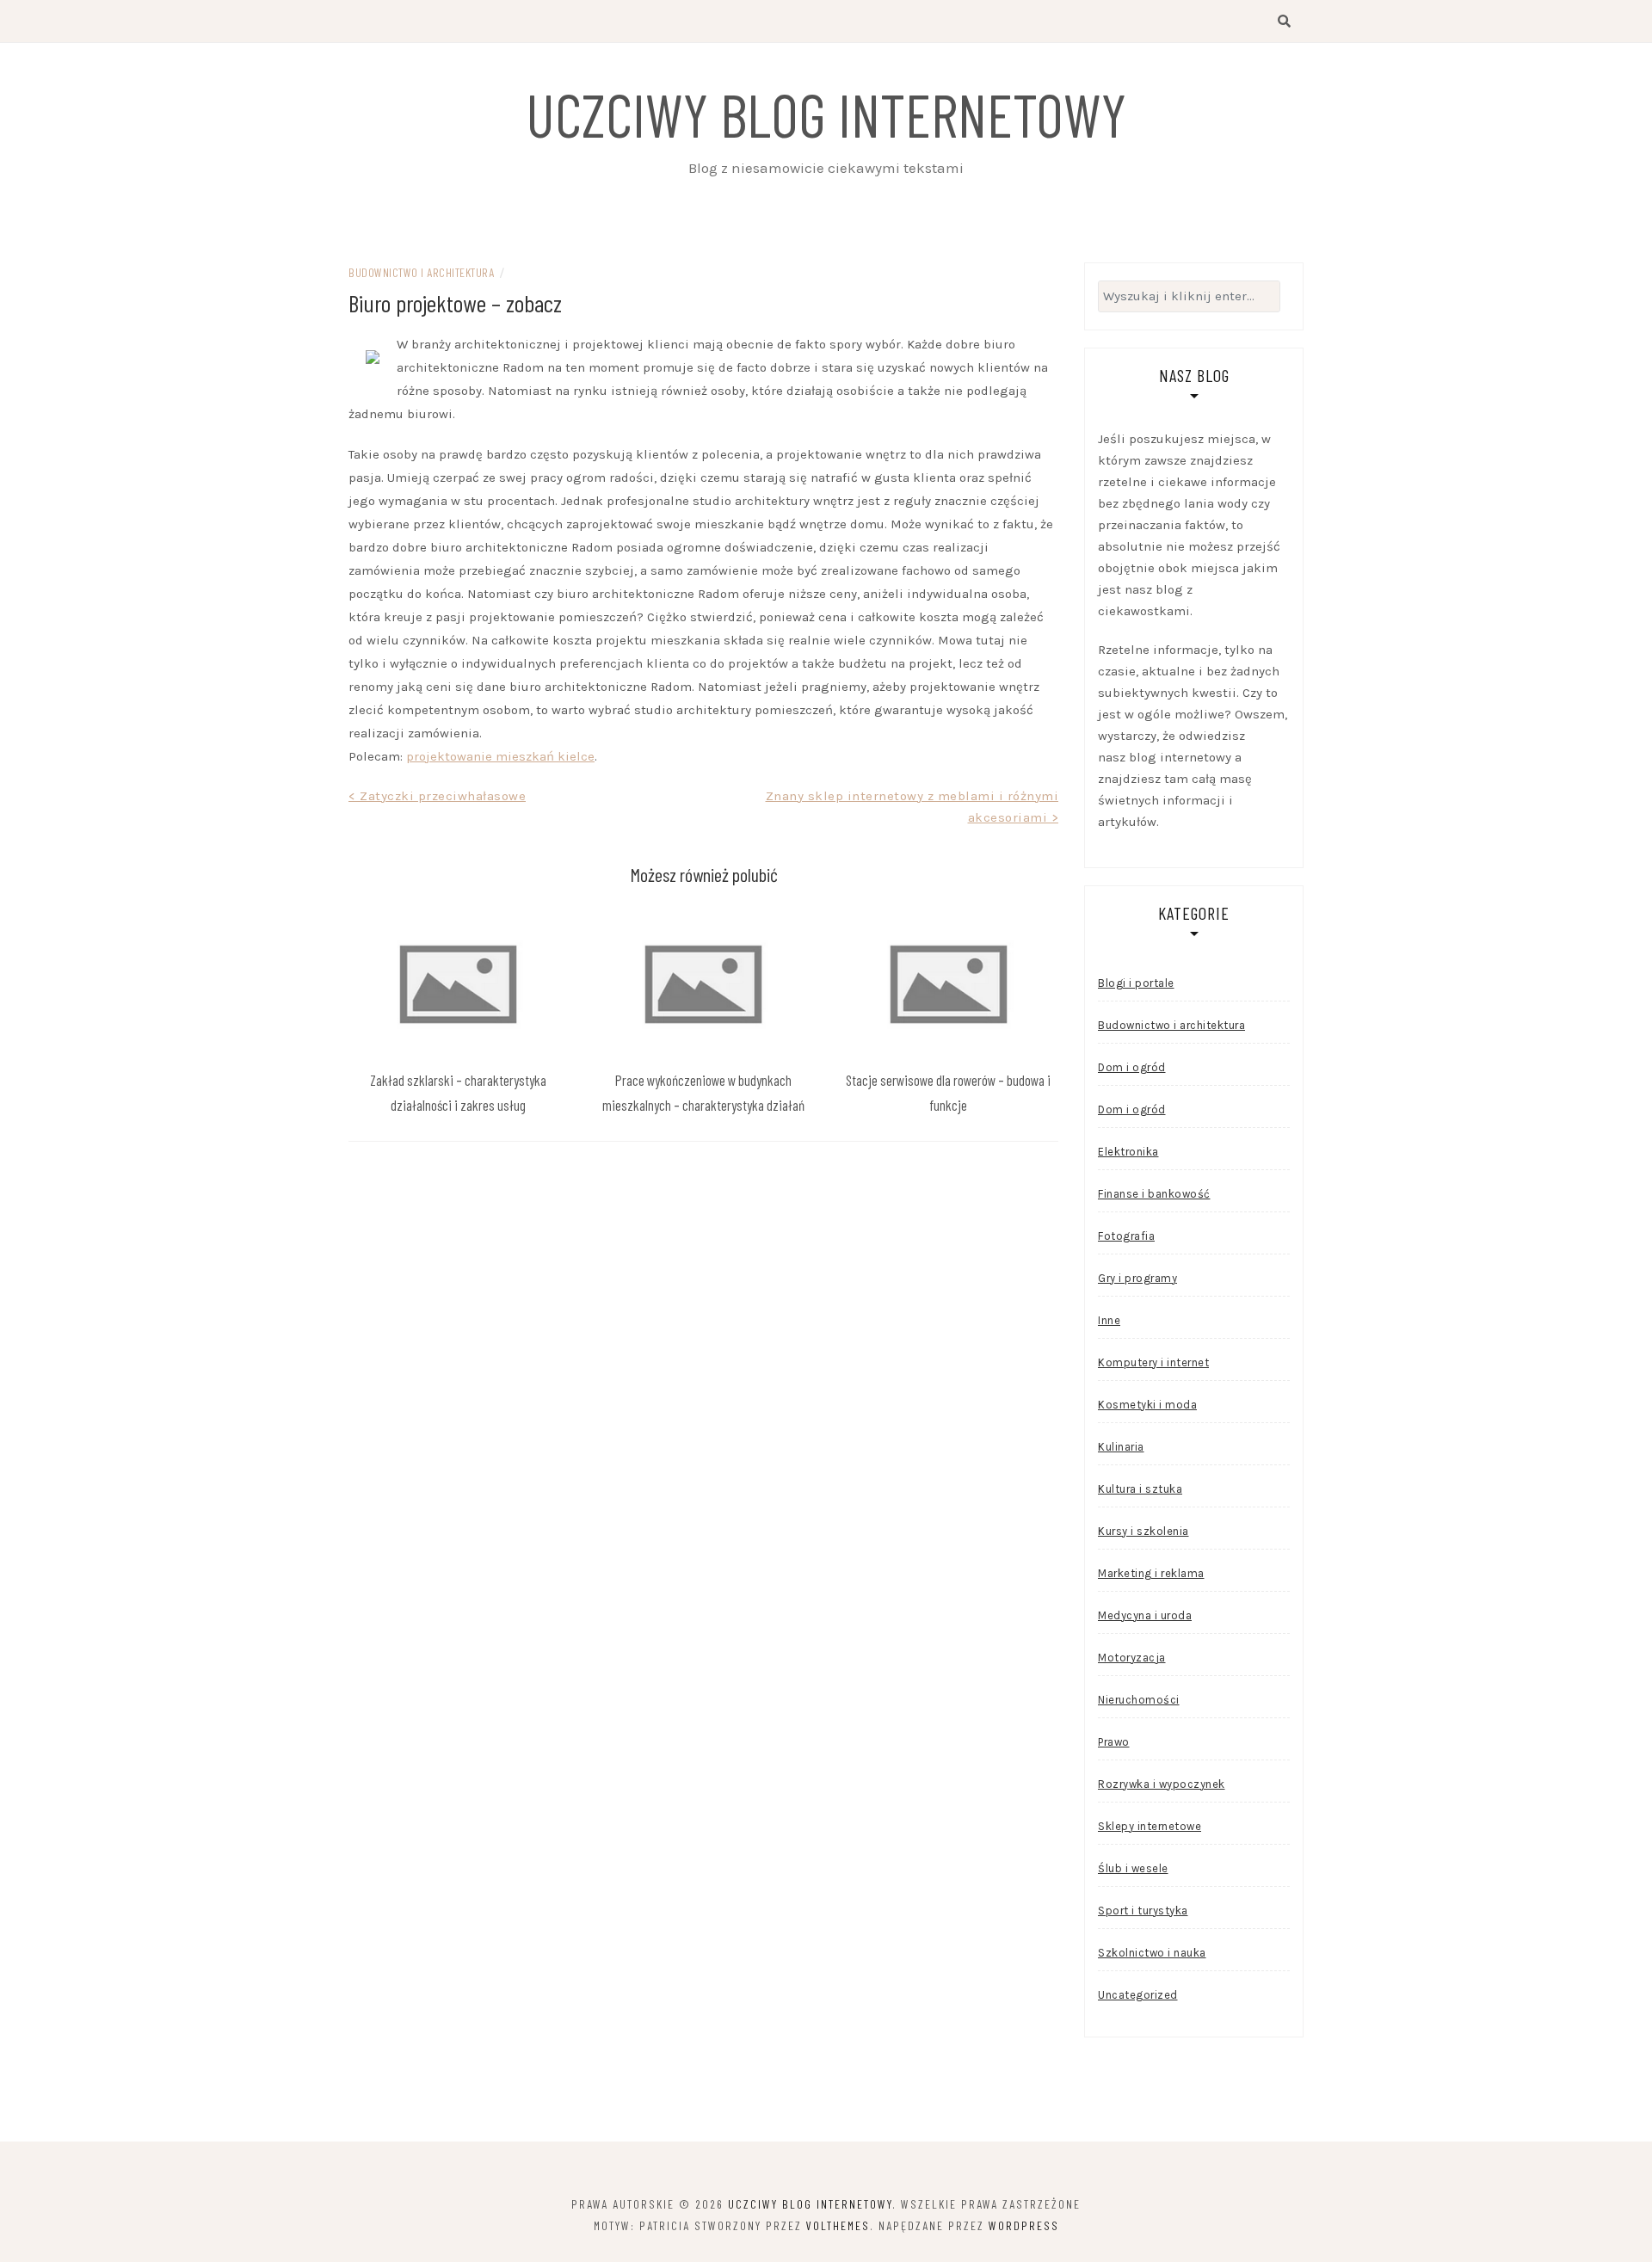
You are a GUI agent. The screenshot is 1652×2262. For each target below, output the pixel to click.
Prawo (1114, 1742)
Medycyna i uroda (1145, 1615)
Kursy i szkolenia (1143, 1531)
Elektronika (1128, 1152)
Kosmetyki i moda (1147, 1405)
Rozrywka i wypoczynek (1162, 1784)
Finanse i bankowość (1154, 1194)
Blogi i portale (1136, 983)
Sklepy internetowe (1150, 1826)
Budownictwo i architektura (421, 272)
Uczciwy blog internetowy (826, 114)
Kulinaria (1121, 1447)
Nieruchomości (1139, 1700)
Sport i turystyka (1143, 1911)
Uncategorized (1138, 1995)
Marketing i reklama (1151, 1573)
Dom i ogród (1132, 1067)
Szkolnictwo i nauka (1152, 1953)
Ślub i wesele (1133, 1868)
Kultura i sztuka (1140, 1489)
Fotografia (1126, 1236)
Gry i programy (1137, 1278)
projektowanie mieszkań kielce (500, 756)
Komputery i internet (1153, 1362)
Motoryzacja (1132, 1658)
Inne (1109, 1320)
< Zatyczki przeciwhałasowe (437, 796)
